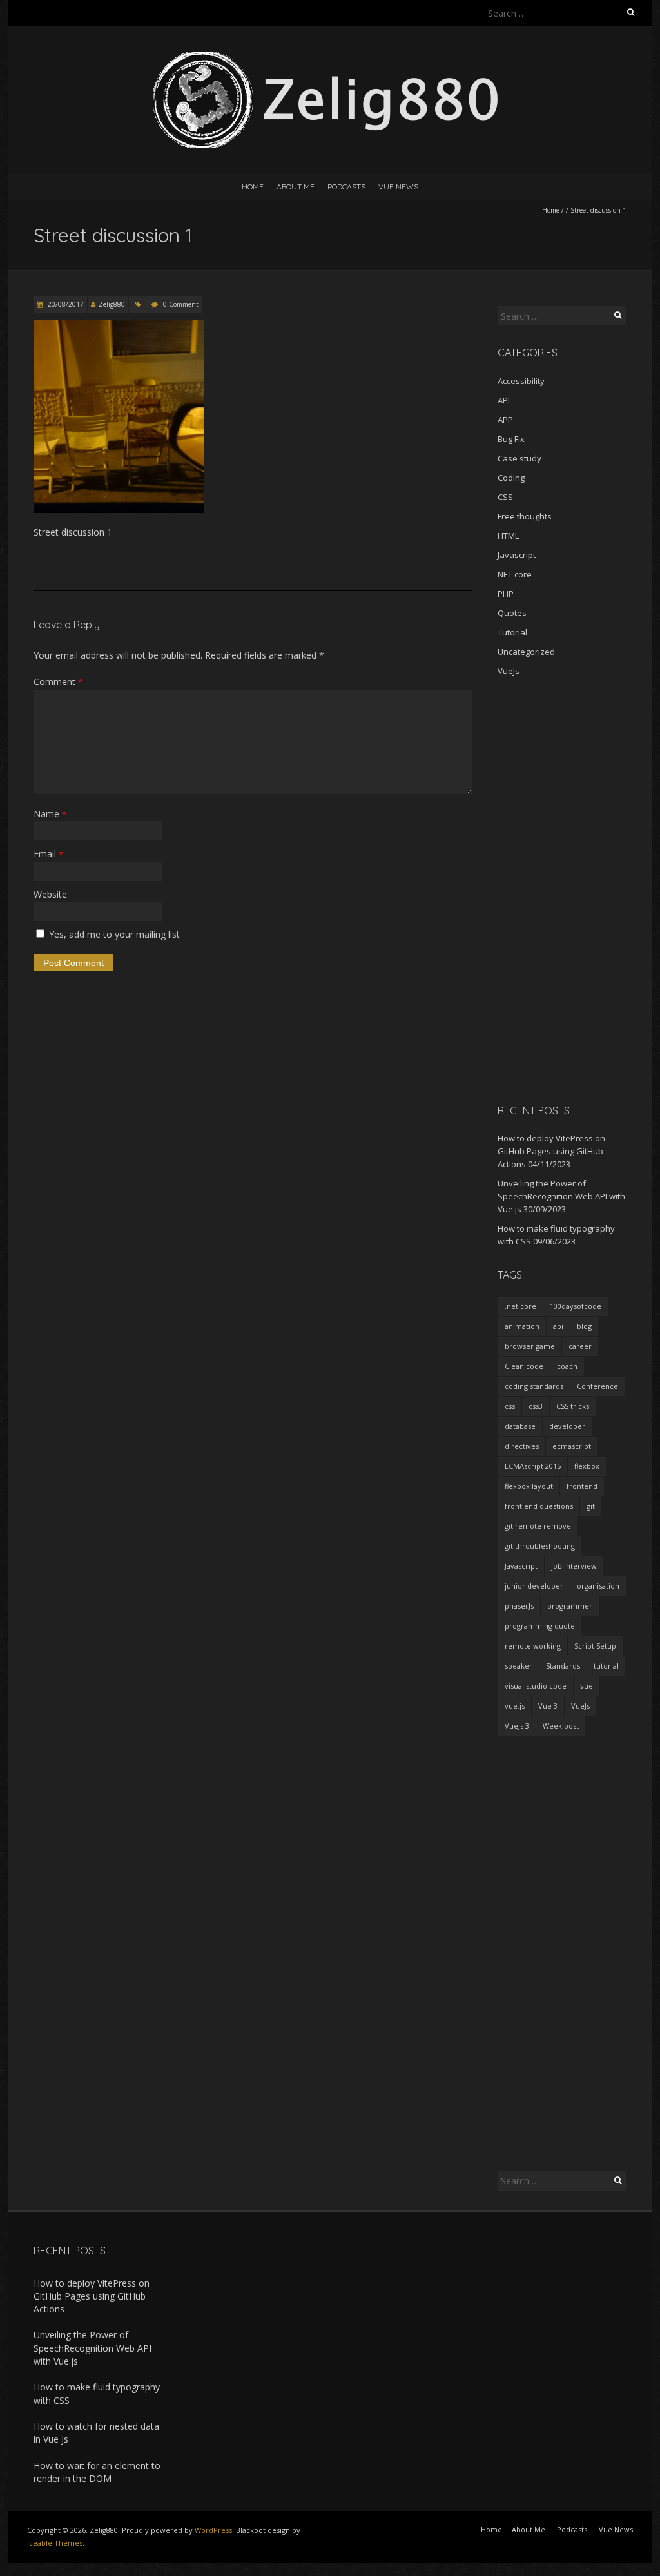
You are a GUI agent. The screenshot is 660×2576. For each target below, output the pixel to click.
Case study (519, 458)
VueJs (509, 671)
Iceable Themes (55, 2543)
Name (50, 814)
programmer (570, 1606)
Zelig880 (112, 304)
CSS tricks (573, 1406)
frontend (582, 1486)
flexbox (587, 1466)
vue (587, 1686)
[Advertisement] (562, 890)
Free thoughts (525, 516)
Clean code (524, 1366)
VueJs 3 (517, 1726)
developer (567, 1426)
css (510, 1406)
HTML (508, 536)
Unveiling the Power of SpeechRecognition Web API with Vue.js (561, 1196)
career (580, 1346)
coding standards (534, 1386)
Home (253, 187)
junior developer (534, 1586)
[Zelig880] (330, 58)
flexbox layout (529, 1486)
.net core (520, 1306)
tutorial (606, 1666)
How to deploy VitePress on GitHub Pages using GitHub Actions (551, 1151)
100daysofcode (576, 1306)
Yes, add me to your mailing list (113, 934)
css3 (536, 1406)
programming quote (540, 1626)
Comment (58, 682)
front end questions (539, 1506)
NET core (515, 574)
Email (48, 854)
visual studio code (536, 1686)
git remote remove (538, 1526)
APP (505, 420)
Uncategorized (526, 652)
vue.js (515, 1706)
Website (50, 894)
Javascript (517, 555)
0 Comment (181, 304)
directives (522, 1446)
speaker (519, 1666)
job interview (574, 1566)
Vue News (398, 187)
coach (567, 1366)
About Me (296, 187)
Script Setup (595, 1646)
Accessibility (521, 381)
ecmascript (572, 1446)
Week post (561, 1726)
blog (584, 1326)
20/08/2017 (65, 304)
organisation (598, 1586)
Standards (563, 1666)
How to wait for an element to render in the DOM (97, 2472)
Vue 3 (548, 1706)
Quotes (512, 613)
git (591, 1506)
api (558, 1326)
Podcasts (346, 187)
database (520, 1426)
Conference (597, 1386)
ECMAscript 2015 (533, 1466)
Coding (511, 478)
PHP (506, 594)
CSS (505, 497)
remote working (533, 1646)
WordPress (213, 2530)
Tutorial (512, 632)
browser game (530, 1346)
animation (522, 1326)
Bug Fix (511, 439)
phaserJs (519, 1606)
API (504, 400)
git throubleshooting (540, 1546)
